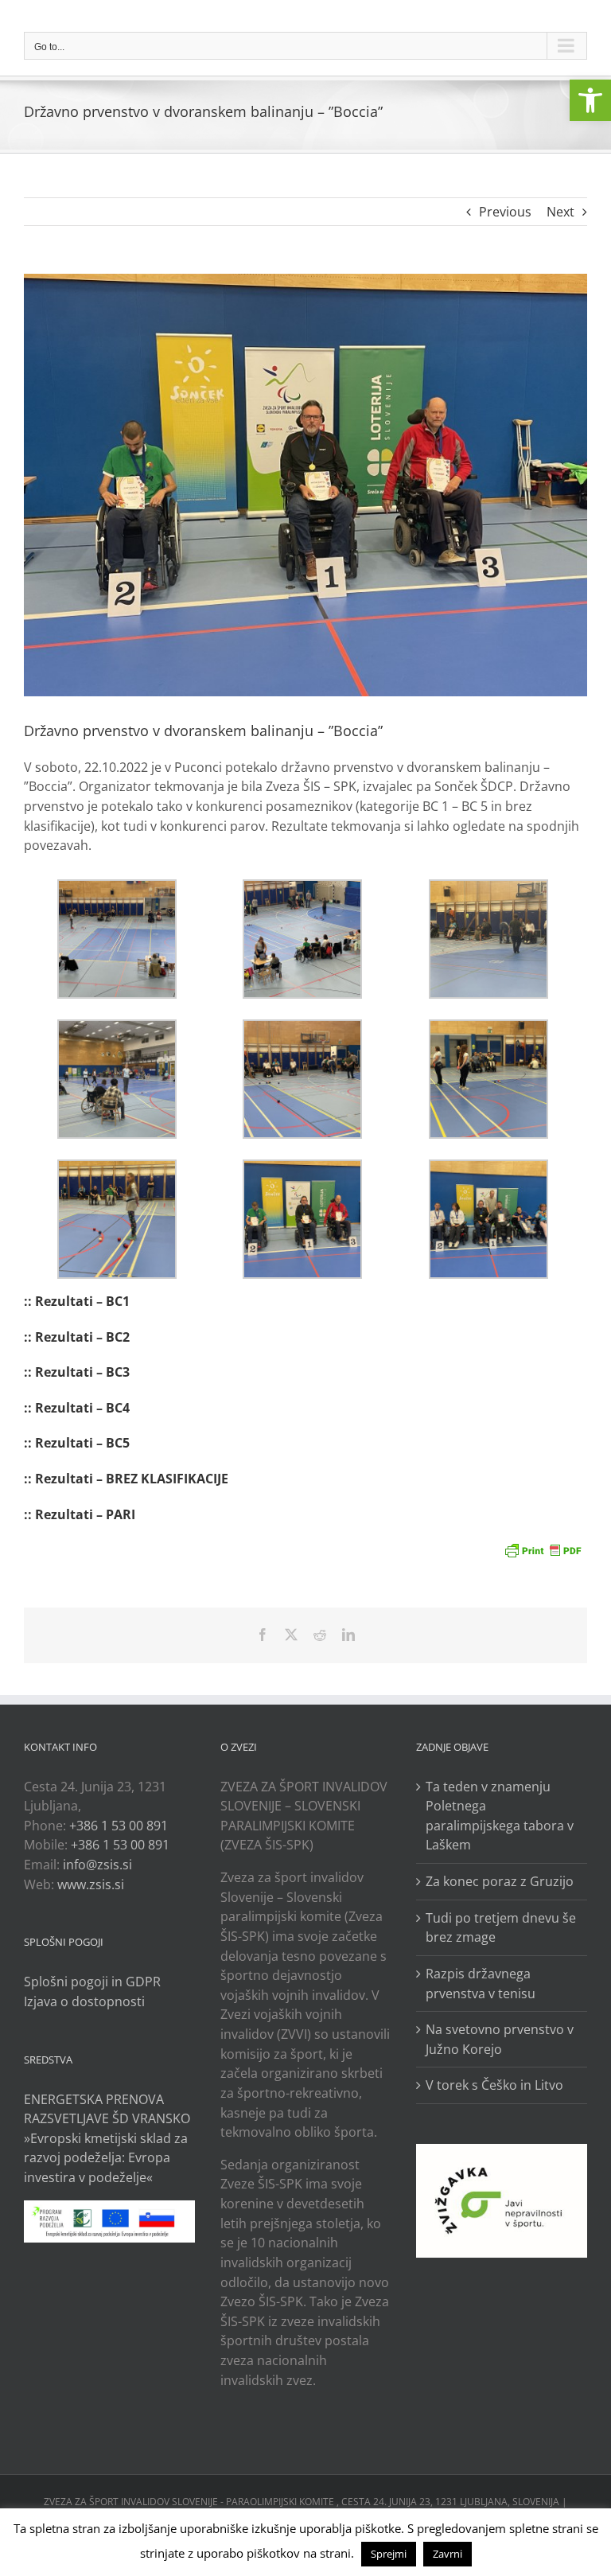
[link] (590, 100)
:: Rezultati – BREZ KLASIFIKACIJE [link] (126, 1479)
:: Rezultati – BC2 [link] (77, 1337)
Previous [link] (505, 212)
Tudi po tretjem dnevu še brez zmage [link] (501, 1928)
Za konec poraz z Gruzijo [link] (500, 1881)
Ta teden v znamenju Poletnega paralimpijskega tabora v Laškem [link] (500, 1816)
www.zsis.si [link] (91, 1884)
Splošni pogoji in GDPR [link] (92, 1982)
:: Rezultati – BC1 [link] (77, 1301)
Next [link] (560, 212)
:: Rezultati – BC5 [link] (77, 1443)
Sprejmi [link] (389, 2554)
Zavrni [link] (448, 2554)
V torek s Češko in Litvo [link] (494, 2085)
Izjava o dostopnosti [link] (84, 2001)
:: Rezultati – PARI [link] (80, 1514)
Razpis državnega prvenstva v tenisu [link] (481, 1984)
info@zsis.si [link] (97, 1865)
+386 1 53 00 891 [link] (119, 1826)
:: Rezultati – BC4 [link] (77, 1408)
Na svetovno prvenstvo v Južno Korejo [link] (500, 2039)
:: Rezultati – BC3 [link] (77, 1372)
